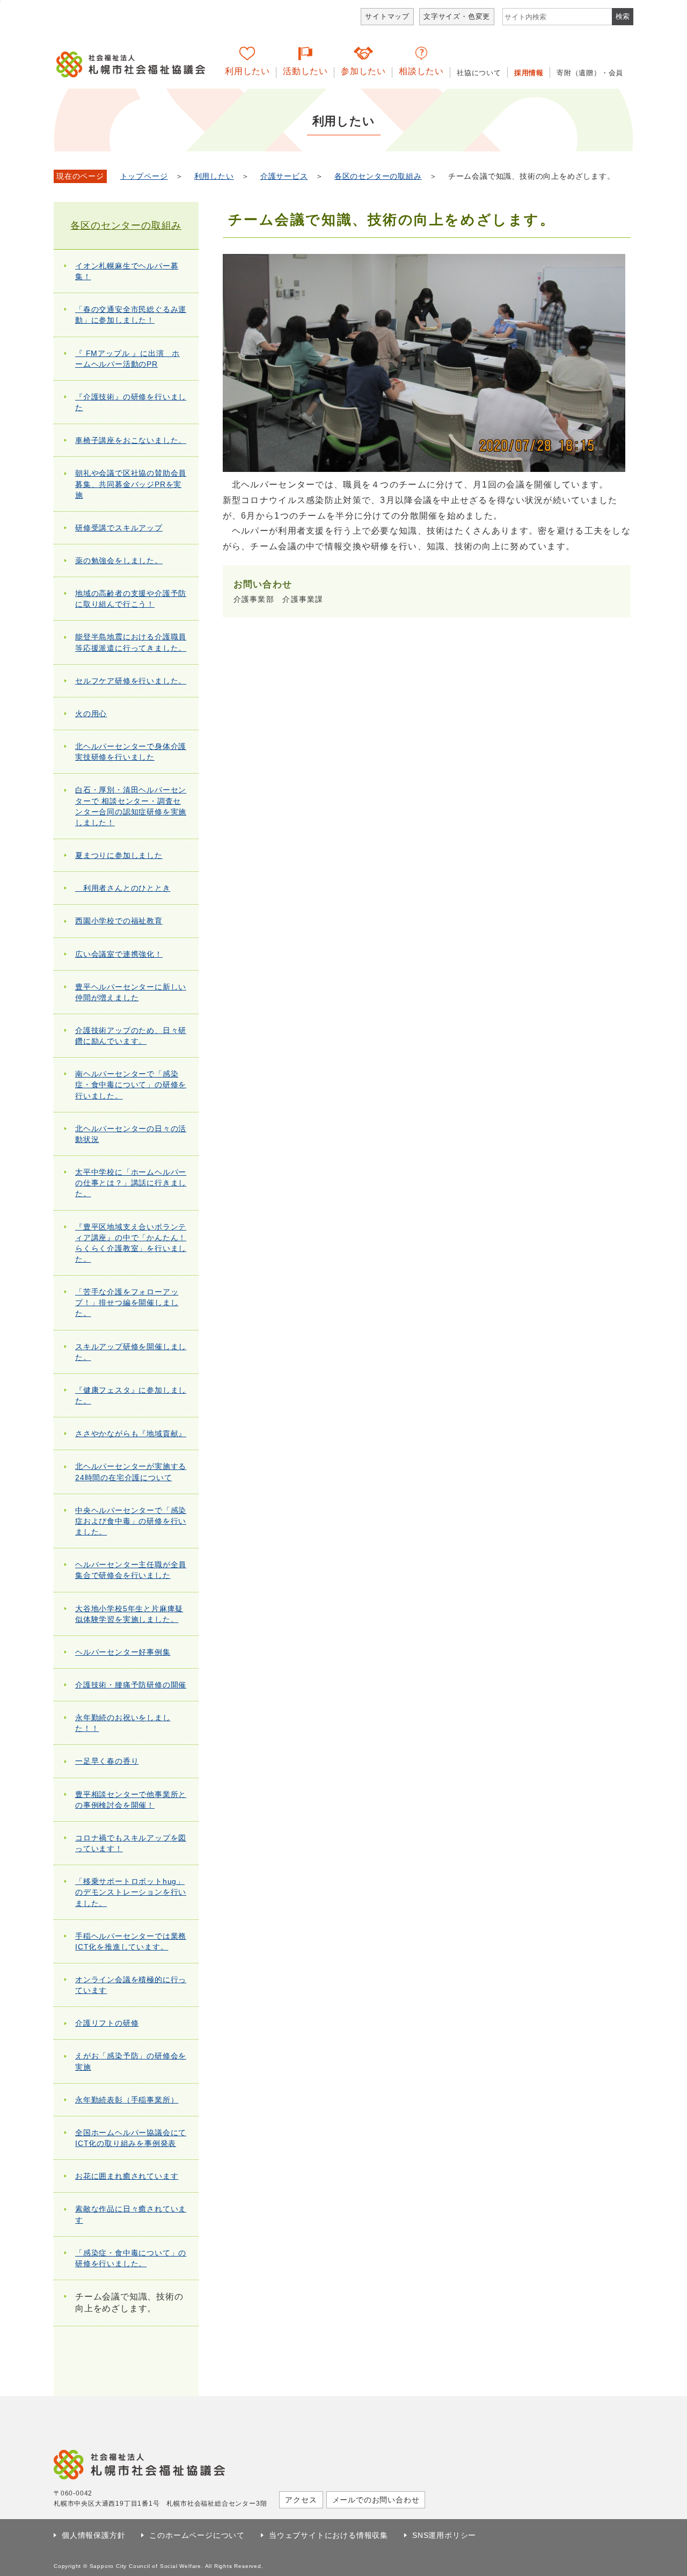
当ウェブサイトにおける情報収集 (328, 2535)
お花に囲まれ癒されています (127, 2176)
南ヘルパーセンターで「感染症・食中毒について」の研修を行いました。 (131, 1085)
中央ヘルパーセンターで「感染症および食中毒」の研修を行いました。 (131, 1521)
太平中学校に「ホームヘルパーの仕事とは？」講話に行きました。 (131, 1183)
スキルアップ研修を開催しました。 (131, 1352)
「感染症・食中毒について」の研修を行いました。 (131, 2258)
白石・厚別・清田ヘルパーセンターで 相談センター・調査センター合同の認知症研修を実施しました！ (131, 806)
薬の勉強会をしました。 (119, 561)
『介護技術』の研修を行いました (131, 402)
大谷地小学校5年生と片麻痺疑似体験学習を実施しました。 (129, 1614)
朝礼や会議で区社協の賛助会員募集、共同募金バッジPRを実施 (131, 484)
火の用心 (91, 714)
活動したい (305, 71)
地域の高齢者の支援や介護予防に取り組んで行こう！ (131, 599)
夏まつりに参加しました (119, 855)
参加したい (363, 71)
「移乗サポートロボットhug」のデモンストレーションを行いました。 (131, 1892)
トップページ (144, 176)
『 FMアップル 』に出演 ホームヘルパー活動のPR (127, 359)
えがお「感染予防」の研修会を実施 (131, 2061)
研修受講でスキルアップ (119, 528)
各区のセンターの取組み (378, 176)
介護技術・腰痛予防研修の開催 (131, 1685)
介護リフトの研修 (107, 2023)
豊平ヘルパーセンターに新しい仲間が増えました (131, 992)
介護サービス (284, 176)
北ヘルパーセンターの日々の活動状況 (131, 1134)
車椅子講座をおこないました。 (131, 440)
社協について (479, 73)
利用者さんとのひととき (123, 888)
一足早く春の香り (107, 1761)
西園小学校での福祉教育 (119, 921)
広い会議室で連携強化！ (119, 954)
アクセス (301, 2500)
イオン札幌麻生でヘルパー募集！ (127, 271)
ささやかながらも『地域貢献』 (131, 1433)
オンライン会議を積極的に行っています (131, 1985)
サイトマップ (387, 16)
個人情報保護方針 (93, 2535)
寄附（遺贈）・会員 (590, 73)
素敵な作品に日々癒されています (131, 2214)
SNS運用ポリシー (444, 2535)
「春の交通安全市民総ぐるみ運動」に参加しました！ (131, 315)
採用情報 (529, 73)
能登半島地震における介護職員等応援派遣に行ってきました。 (131, 642)
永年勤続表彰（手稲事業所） (127, 2100)
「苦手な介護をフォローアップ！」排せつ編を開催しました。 (127, 1302)
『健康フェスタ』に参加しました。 (131, 1395)
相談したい (421, 71)
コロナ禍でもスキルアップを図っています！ (131, 1843)
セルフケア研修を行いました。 (131, 681)
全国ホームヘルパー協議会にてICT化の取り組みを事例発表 (131, 2138)
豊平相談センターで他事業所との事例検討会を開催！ (131, 1800)
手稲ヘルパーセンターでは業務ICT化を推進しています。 (131, 1941)
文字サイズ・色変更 (457, 16)
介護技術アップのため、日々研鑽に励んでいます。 (131, 1036)
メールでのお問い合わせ (376, 2500)
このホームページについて (197, 2535)
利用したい (247, 71)
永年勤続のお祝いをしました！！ (123, 1723)
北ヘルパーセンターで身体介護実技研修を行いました (131, 752)
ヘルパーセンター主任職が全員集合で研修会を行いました (131, 1570)
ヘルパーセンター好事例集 (123, 1652)
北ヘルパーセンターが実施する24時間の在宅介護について (131, 1472)
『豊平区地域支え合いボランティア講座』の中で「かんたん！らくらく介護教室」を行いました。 (131, 1243)
